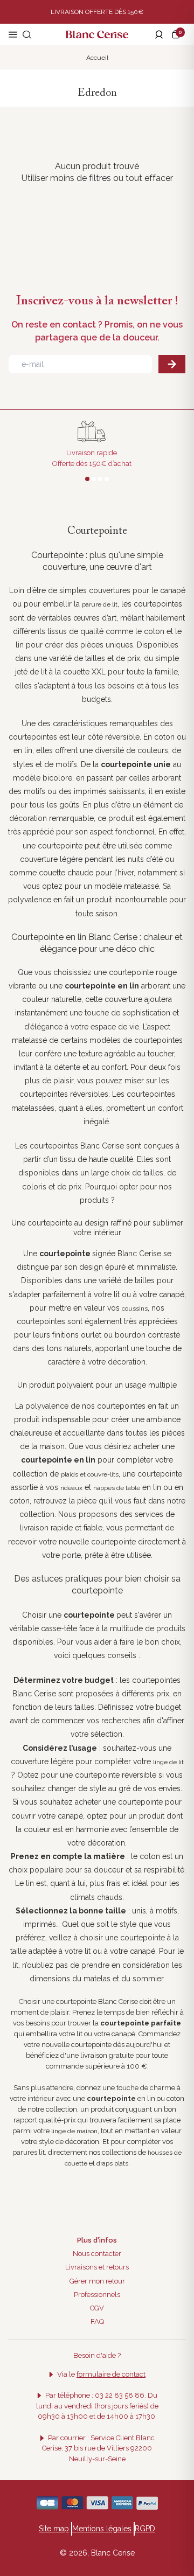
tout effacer (149, 178)
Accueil (97, 58)
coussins (135, 1308)
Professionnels (97, 2295)
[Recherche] (27, 34)
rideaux (71, 1488)
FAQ (97, 2321)
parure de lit (100, 604)
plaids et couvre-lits (90, 1474)
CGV (97, 2308)
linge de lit (168, 1762)
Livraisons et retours (97, 2267)
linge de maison (74, 2131)
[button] (178, 34)
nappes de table (117, 1488)
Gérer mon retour (97, 2281)
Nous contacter (97, 2254)
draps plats (112, 2163)
